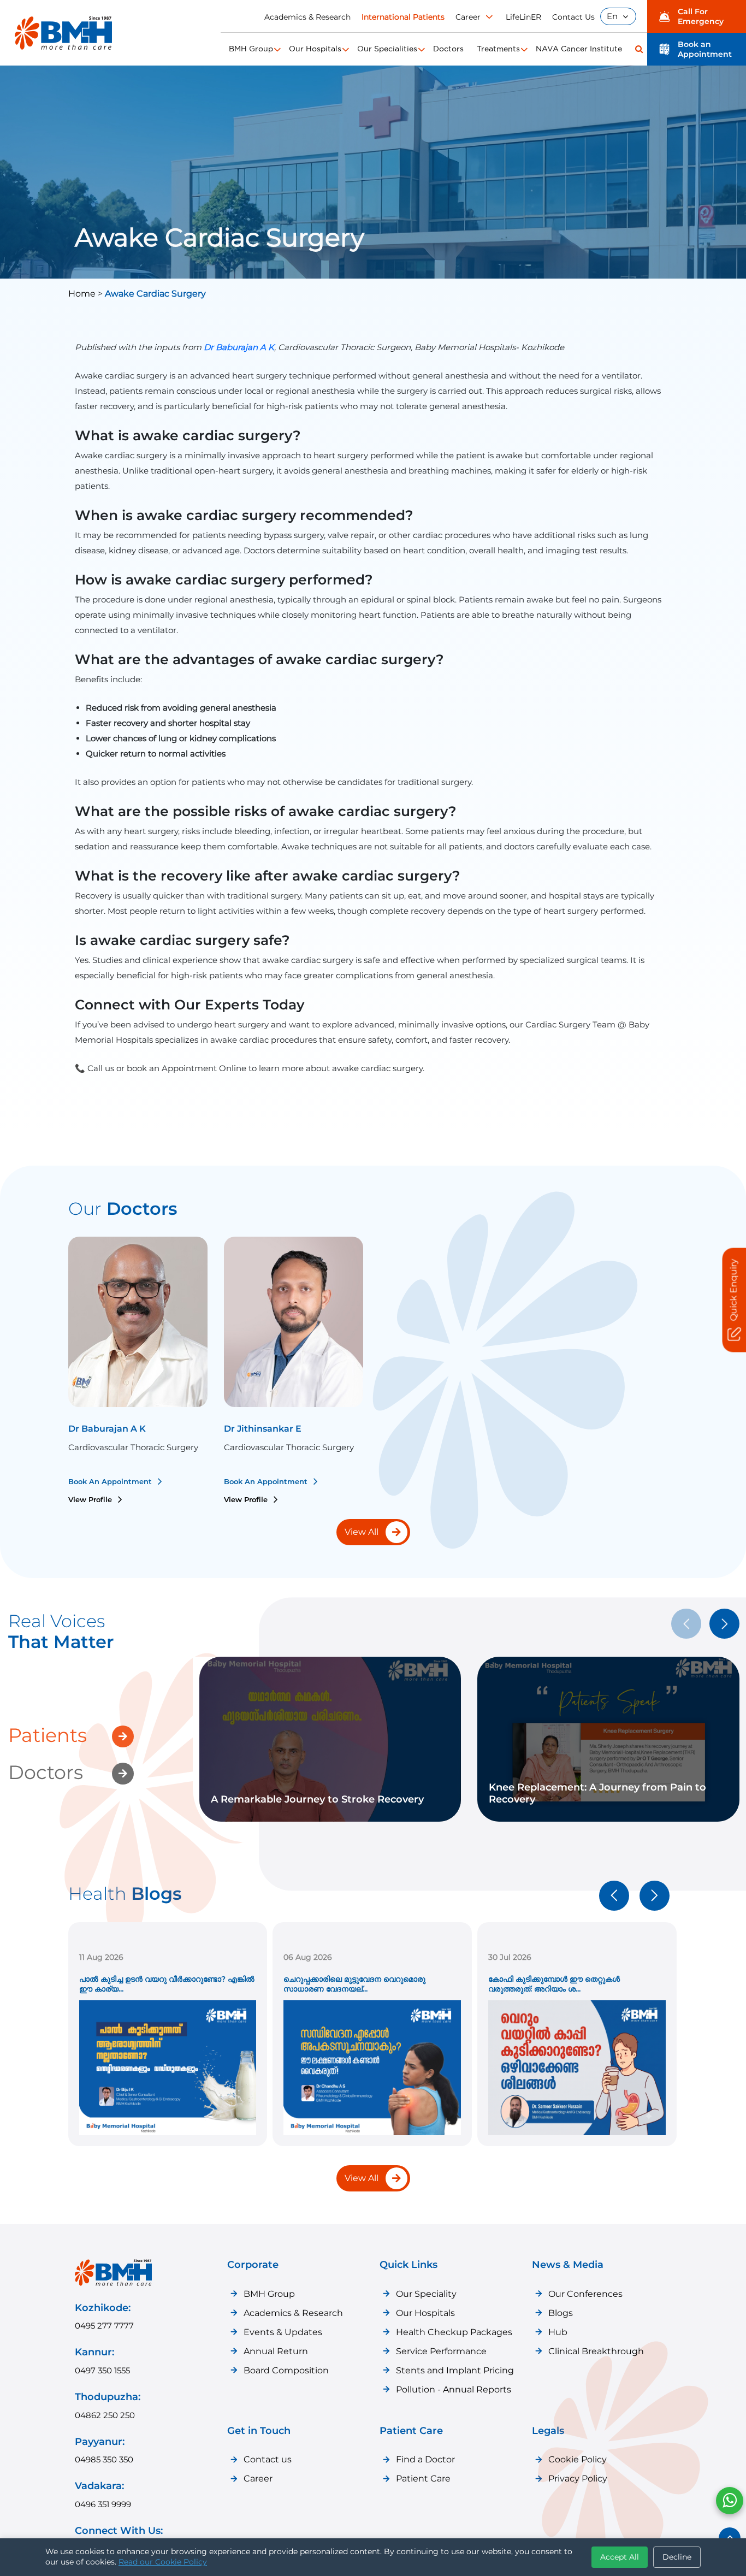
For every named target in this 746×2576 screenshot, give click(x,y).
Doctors (448, 49)
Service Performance (441, 2351)
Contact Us (573, 17)
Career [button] (468, 17)
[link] (330, 1739)
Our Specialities (387, 49)
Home (83, 294)
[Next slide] (724, 1624)
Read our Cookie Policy (163, 2562)
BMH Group (251, 49)
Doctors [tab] (46, 1772)
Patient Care (423, 2478)
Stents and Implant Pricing (455, 2370)
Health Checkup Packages (454, 2332)
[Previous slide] (614, 1896)
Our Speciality (426, 2294)
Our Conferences (585, 2294)
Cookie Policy (578, 2459)
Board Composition (286, 2370)
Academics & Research (307, 17)
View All (362, 2178)
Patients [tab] (48, 1735)
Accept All (620, 2557)
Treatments (498, 49)
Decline (677, 2557)
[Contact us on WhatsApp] (730, 2501)
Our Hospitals (315, 49)
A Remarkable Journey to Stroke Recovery (317, 1799)
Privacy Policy (578, 2478)
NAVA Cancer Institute (579, 49)
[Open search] (639, 49)
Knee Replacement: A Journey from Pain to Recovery (597, 1793)
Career (258, 2478)
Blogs (561, 2313)
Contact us (268, 2459)
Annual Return (276, 2351)
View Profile (91, 1499)
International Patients (403, 17)
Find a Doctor (425, 2459)
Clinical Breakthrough (596, 2351)
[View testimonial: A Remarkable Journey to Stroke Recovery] (224, 1780)
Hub (558, 2332)
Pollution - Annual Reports (454, 2389)
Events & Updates (283, 2332)
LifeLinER (523, 17)
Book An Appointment (111, 1481)
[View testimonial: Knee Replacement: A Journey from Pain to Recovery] (502, 1768)
